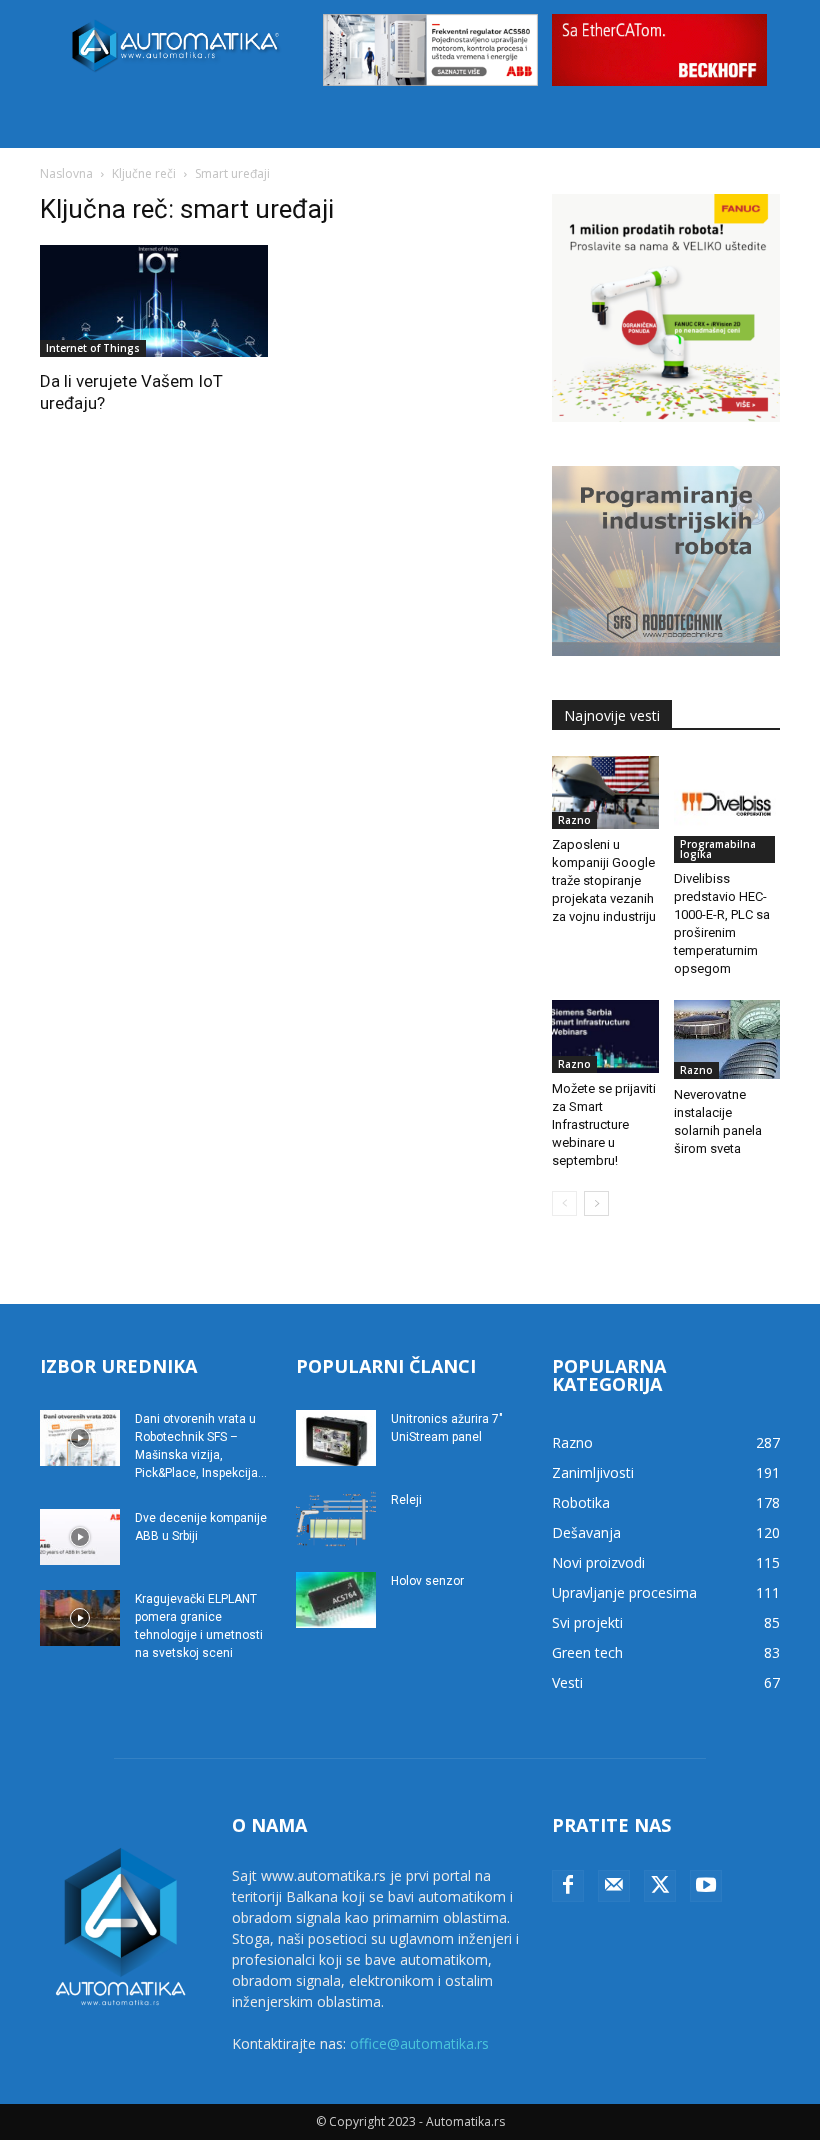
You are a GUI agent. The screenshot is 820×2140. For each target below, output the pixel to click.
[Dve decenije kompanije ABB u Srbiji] (80, 1537)
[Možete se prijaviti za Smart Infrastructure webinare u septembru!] (605, 1036)
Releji (406, 1500)
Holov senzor (427, 1581)
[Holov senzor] (336, 1600)
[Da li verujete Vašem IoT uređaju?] (154, 301)
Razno (574, 820)
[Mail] (614, 1886)
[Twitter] (660, 1886)
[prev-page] (564, 1203)
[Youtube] (706, 1886)
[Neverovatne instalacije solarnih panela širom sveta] (727, 1040)
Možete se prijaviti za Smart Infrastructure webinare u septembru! (604, 1124)
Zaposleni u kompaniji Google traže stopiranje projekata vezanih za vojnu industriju (604, 880)
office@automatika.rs (419, 2043)
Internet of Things (93, 348)
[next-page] (596, 1203)
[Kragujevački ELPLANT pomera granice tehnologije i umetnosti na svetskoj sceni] (80, 1618)
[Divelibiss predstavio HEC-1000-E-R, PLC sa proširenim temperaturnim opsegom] (727, 809)
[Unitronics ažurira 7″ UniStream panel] (336, 1438)
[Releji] (336, 1519)
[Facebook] (568, 1886)
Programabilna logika (718, 849)
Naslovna (66, 173)
